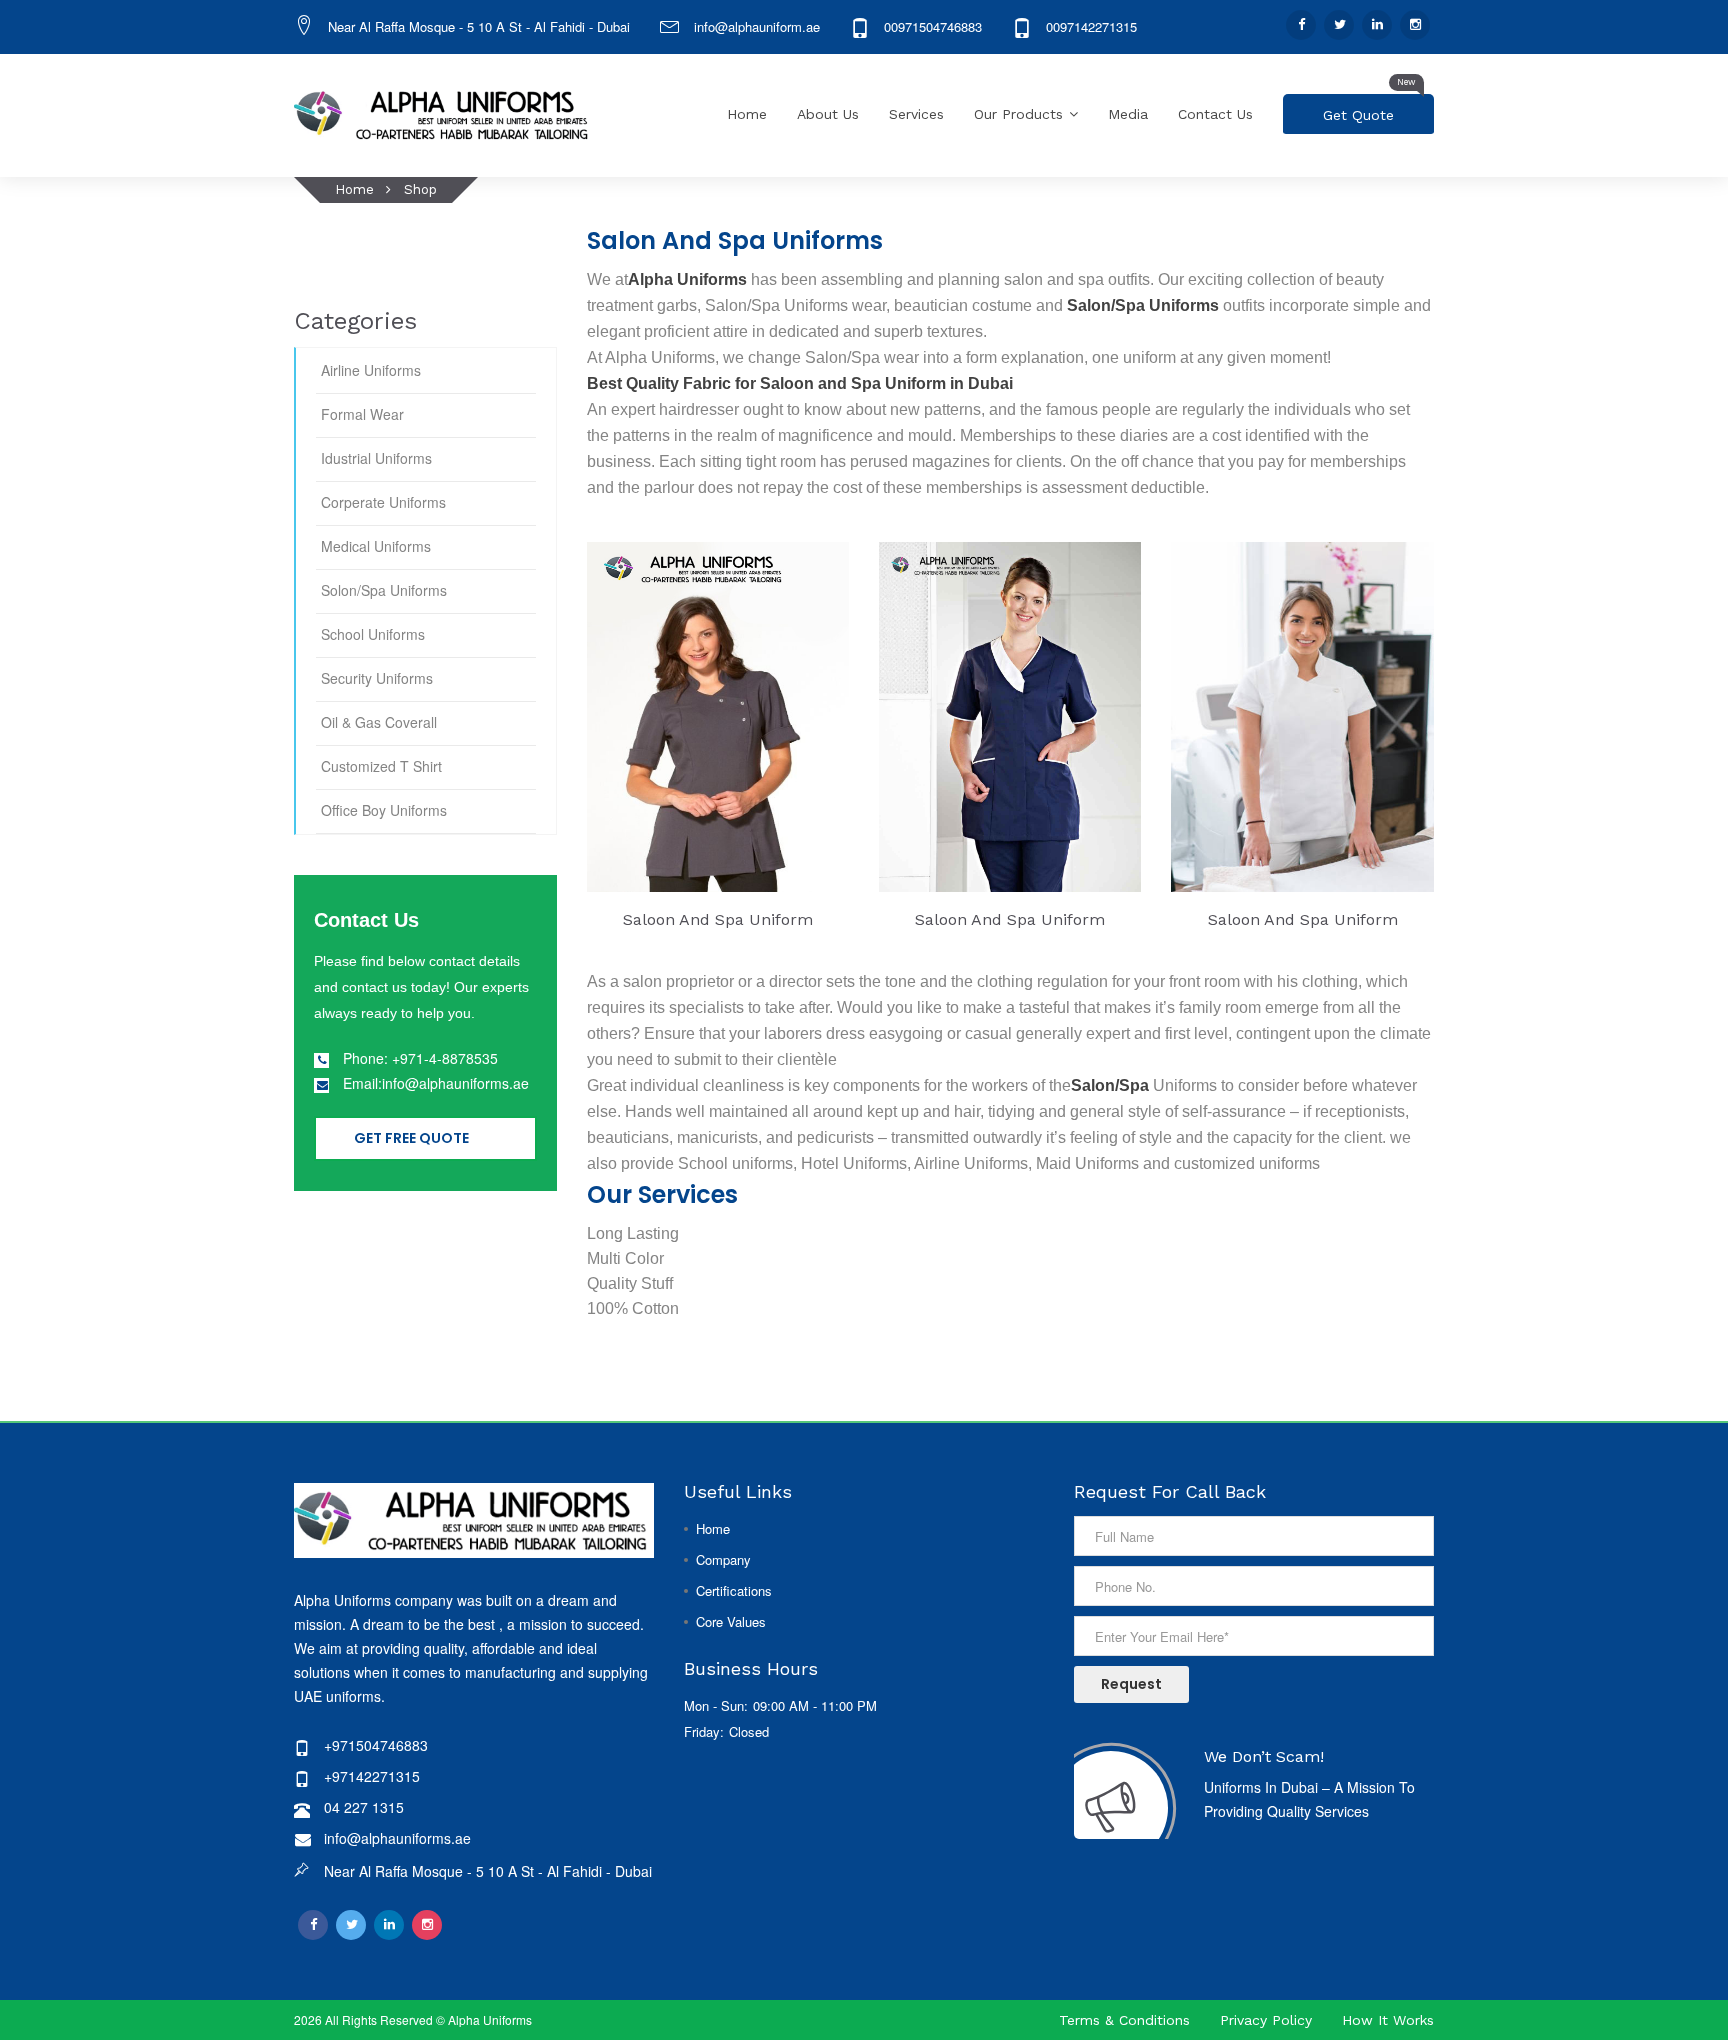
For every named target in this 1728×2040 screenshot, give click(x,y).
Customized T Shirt (381, 766)
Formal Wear (362, 414)
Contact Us (1215, 114)
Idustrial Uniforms (376, 458)
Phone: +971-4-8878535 (420, 1058)
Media (1128, 114)
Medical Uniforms (376, 546)
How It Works (1388, 2020)
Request (1131, 1684)
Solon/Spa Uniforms (384, 590)
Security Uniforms (377, 678)
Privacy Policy (1266, 2020)
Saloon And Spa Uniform (718, 919)
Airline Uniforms (371, 370)
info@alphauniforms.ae (397, 1838)
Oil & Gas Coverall (379, 722)
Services (916, 114)
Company (723, 1559)
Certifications (734, 1590)
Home (747, 114)
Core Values (731, 1621)
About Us (828, 114)
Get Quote (1369, 108)
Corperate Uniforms (383, 502)
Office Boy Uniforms (384, 810)
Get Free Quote (411, 1138)
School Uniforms (373, 634)
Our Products (1018, 114)
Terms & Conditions (1124, 2020)
